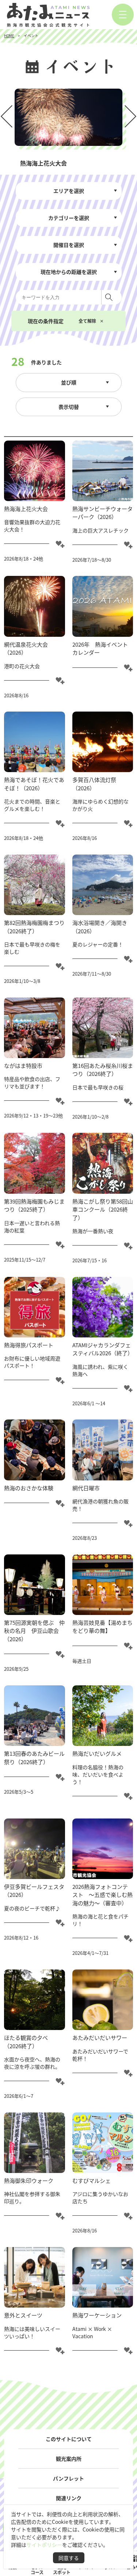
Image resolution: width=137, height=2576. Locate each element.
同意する (69, 2558)
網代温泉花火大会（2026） (26, 648)
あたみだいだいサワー (100, 2037)
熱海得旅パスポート (29, 1345)
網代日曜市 (86, 1488)
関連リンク (69, 2498)
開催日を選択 (69, 245)
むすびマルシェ (92, 2180)
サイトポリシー (44, 2545)
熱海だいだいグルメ (97, 1753)
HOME (9, 36)
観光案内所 (69, 2458)
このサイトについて (69, 2439)
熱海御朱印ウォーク (29, 2180)
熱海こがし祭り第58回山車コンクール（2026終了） (103, 1209)
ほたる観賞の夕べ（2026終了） (26, 2042)
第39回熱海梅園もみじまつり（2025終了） (34, 1205)
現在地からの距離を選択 (69, 272)
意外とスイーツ (23, 2315)
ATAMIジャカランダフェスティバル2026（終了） (103, 1349)
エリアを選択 (69, 191)
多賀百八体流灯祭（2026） (94, 784)
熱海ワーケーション (97, 2315)
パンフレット (68, 2478)
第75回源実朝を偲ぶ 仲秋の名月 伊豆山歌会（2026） (34, 1631)
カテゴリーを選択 (69, 218)
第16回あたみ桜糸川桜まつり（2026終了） (103, 1070)
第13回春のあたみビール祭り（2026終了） (34, 1758)
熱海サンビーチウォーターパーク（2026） (102, 513)
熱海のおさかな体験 (29, 1488)
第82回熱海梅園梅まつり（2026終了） (34, 927)
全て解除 (87, 321)
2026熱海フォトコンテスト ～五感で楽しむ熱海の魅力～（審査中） (102, 1895)
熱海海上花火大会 (26, 509)
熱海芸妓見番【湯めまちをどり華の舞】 (102, 1627)
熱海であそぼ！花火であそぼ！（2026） (34, 784)
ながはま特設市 (23, 1066)
